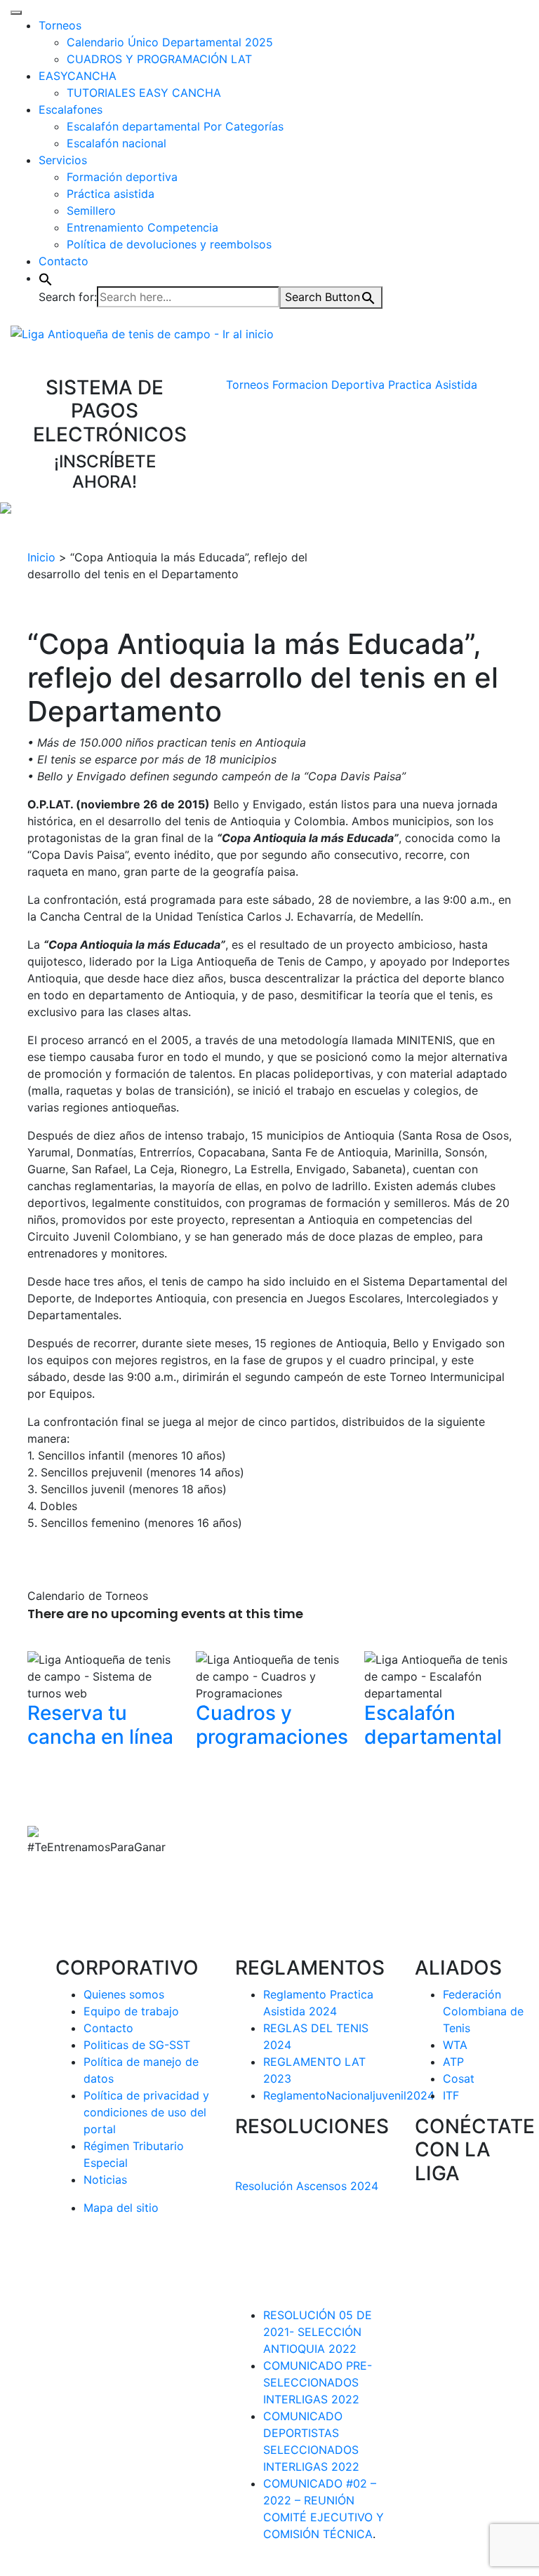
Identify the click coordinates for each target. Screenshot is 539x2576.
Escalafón (433, 1725)
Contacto (64, 261)
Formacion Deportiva (328, 385)
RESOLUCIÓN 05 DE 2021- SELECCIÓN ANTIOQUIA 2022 (318, 2332)
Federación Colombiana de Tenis (483, 2011)
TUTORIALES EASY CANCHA (144, 93)
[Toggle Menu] (16, 13)
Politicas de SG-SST (137, 2045)
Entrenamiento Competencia (142, 227)
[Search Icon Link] (46, 278)
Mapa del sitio (121, 2208)
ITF (451, 2095)
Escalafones (71, 109)
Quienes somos (124, 1994)
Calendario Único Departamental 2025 (170, 42)
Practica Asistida (433, 385)
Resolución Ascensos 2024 (307, 2186)
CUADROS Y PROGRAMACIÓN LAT (159, 59)
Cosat (459, 2078)
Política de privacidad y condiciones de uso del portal (146, 2112)
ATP (453, 2062)
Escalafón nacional (117, 143)
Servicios (63, 160)
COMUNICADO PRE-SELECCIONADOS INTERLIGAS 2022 (318, 2382)
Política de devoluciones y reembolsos (169, 244)
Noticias (105, 2180)
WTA (455, 2045)
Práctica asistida (111, 194)
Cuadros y (272, 1725)
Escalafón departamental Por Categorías (175, 126)
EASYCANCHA (78, 76)
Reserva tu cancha (100, 1725)
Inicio (41, 557)
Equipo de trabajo (131, 2011)
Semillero (91, 211)
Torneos (60, 25)
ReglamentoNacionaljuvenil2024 (349, 2095)
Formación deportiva (122, 177)
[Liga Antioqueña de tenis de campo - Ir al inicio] (142, 333)
